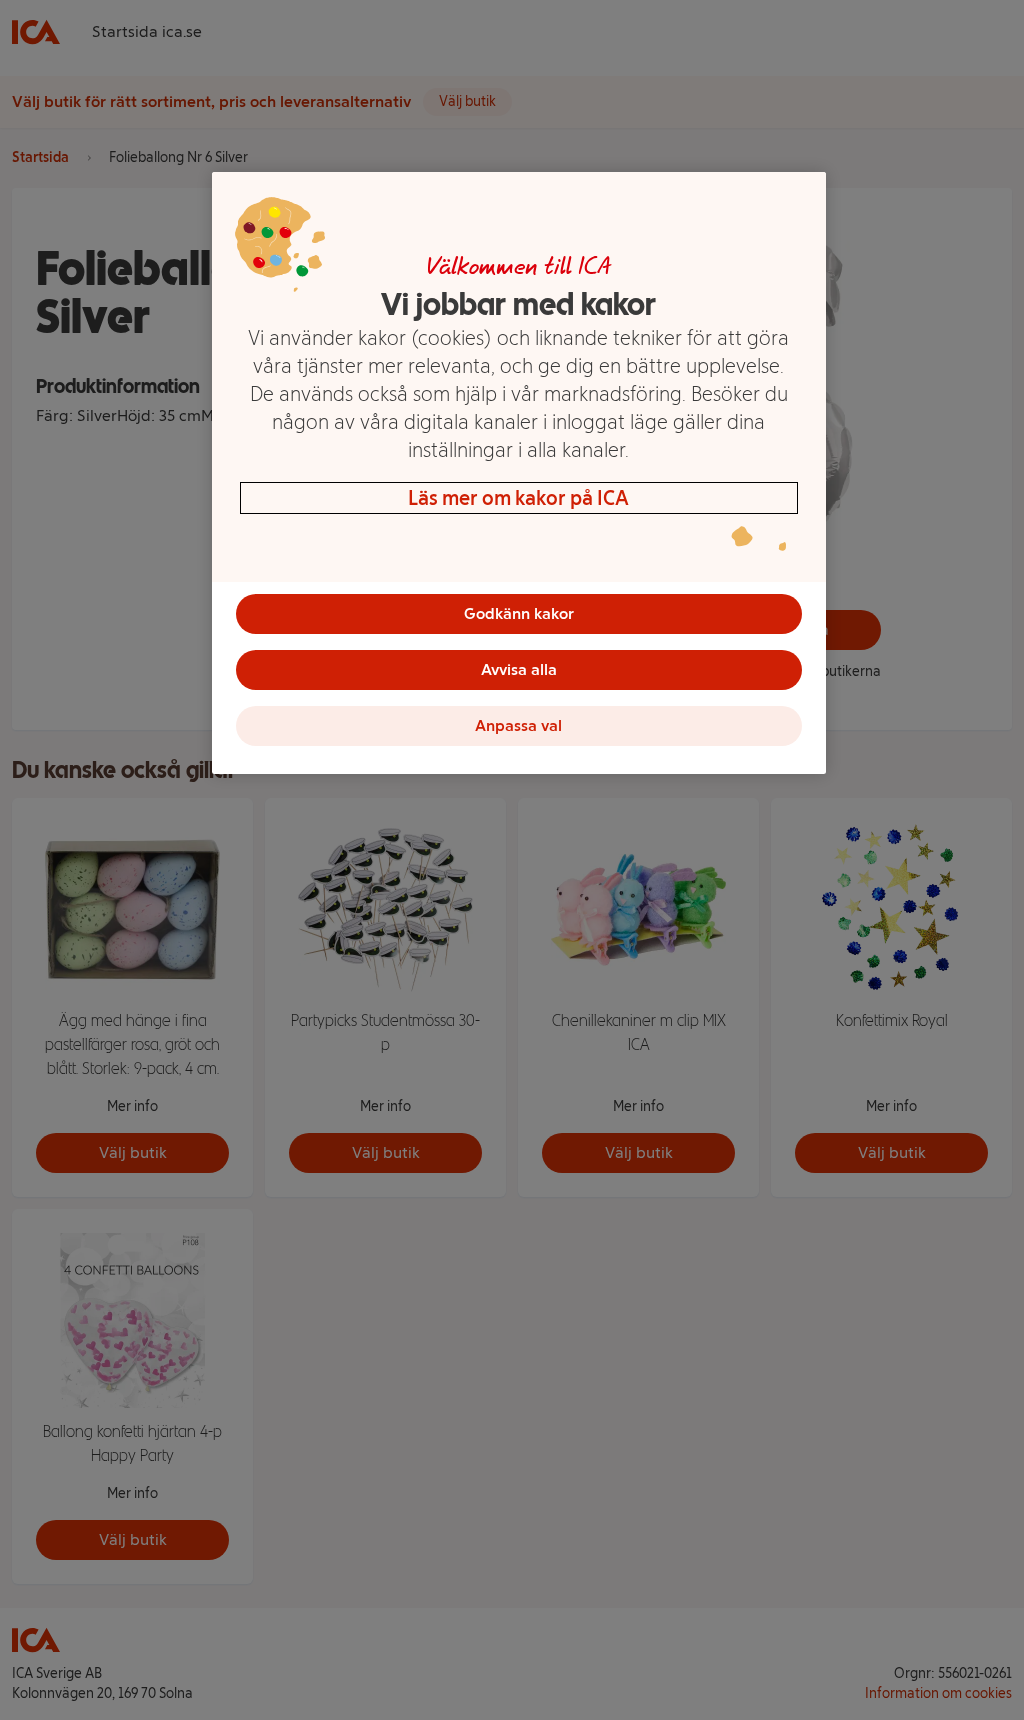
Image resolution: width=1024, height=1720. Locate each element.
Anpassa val (518, 725)
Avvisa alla (519, 669)
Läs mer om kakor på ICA (518, 498)
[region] (519, 473)
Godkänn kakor (519, 613)
